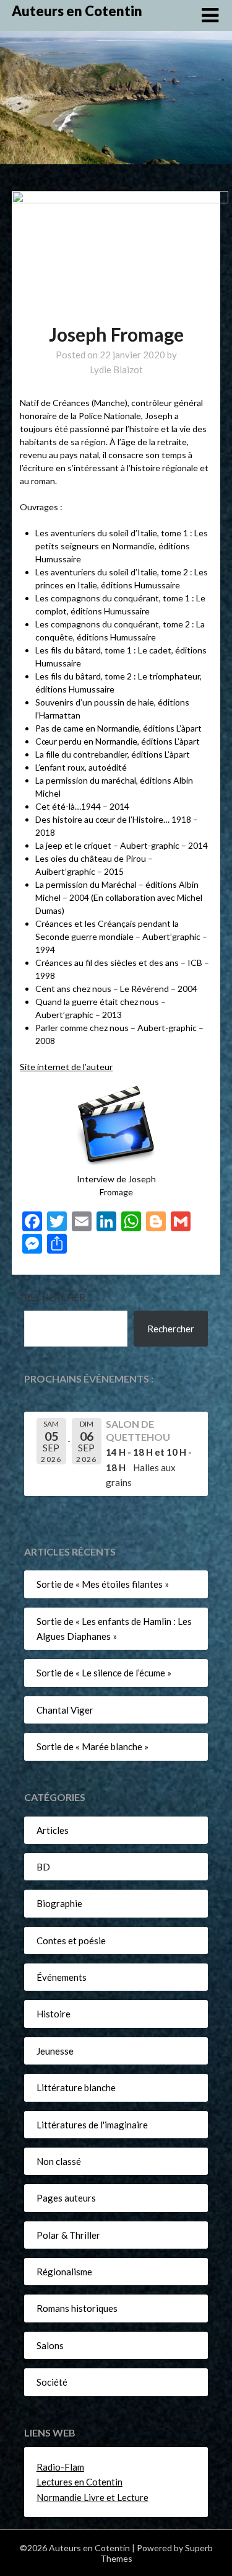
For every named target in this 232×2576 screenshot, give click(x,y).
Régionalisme (64, 2272)
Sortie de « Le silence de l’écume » (104, 1673)
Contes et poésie (71, 1941)
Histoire (54, 2014)
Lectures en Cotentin (79, 2482)
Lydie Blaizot (116, 370)
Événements (62, 1977)
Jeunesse (55, 2051)
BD (43, 1867)
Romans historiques (77, 2308)
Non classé (59, 2161)
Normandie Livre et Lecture (92, 2497)
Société (52, 2382)
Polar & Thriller (68, 2235)
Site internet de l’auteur (66, 1067)
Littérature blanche (76, 2087)
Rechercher (55, 1297)
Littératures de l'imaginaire (92, 2125)
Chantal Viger (65, 1710)
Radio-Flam (60, 2467)
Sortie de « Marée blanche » (92, 1746)
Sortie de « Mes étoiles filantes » (103, 1584)
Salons (50, 2345)
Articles (53, 1830)
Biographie (59, 1903)
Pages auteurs (66, 2198)
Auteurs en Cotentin (77, 11)
